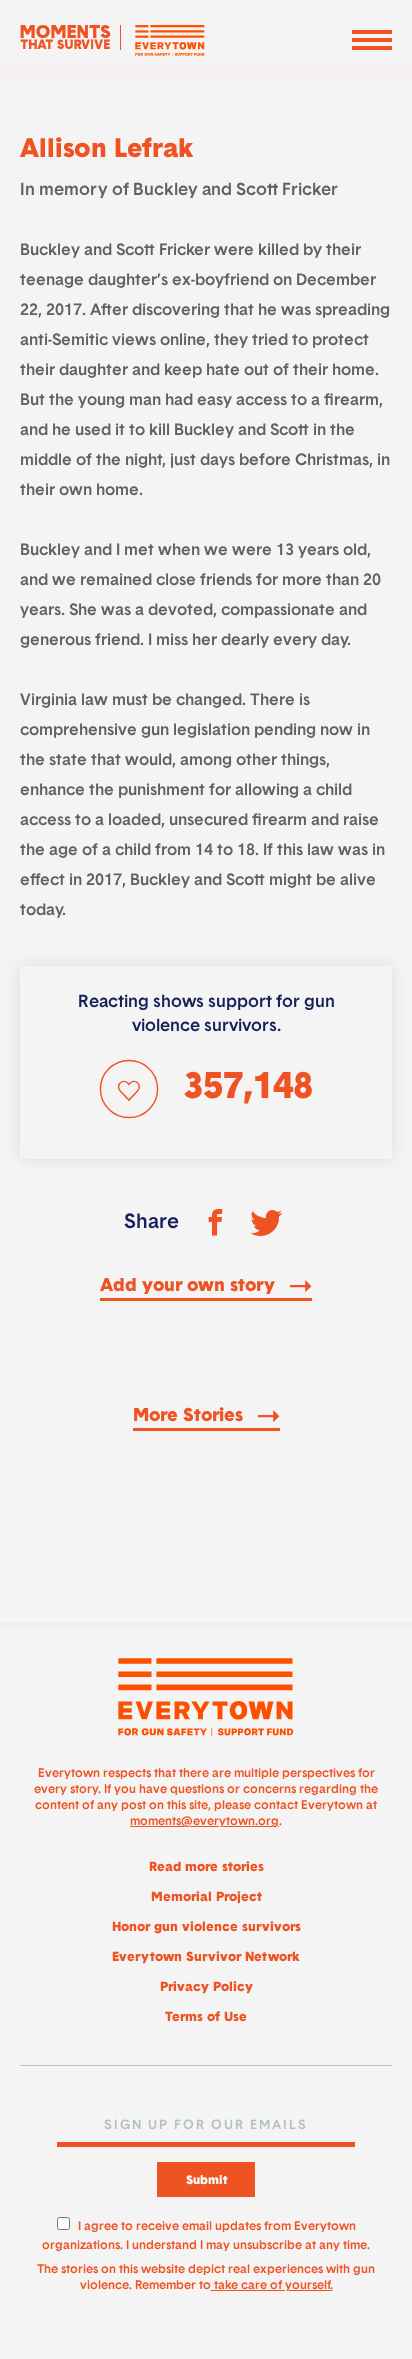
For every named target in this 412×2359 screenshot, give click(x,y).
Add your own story (190, 1287)
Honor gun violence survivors (206, 1927)
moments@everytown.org (204, 1822)
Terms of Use (206, 2017)
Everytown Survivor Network (206, 1957)
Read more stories (206, 1867)
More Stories (190, 1417)
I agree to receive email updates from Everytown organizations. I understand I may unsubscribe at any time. (206, 2233)
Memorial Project (206, 1897)
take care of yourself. (272, 2286)
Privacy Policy (206, 1987)
